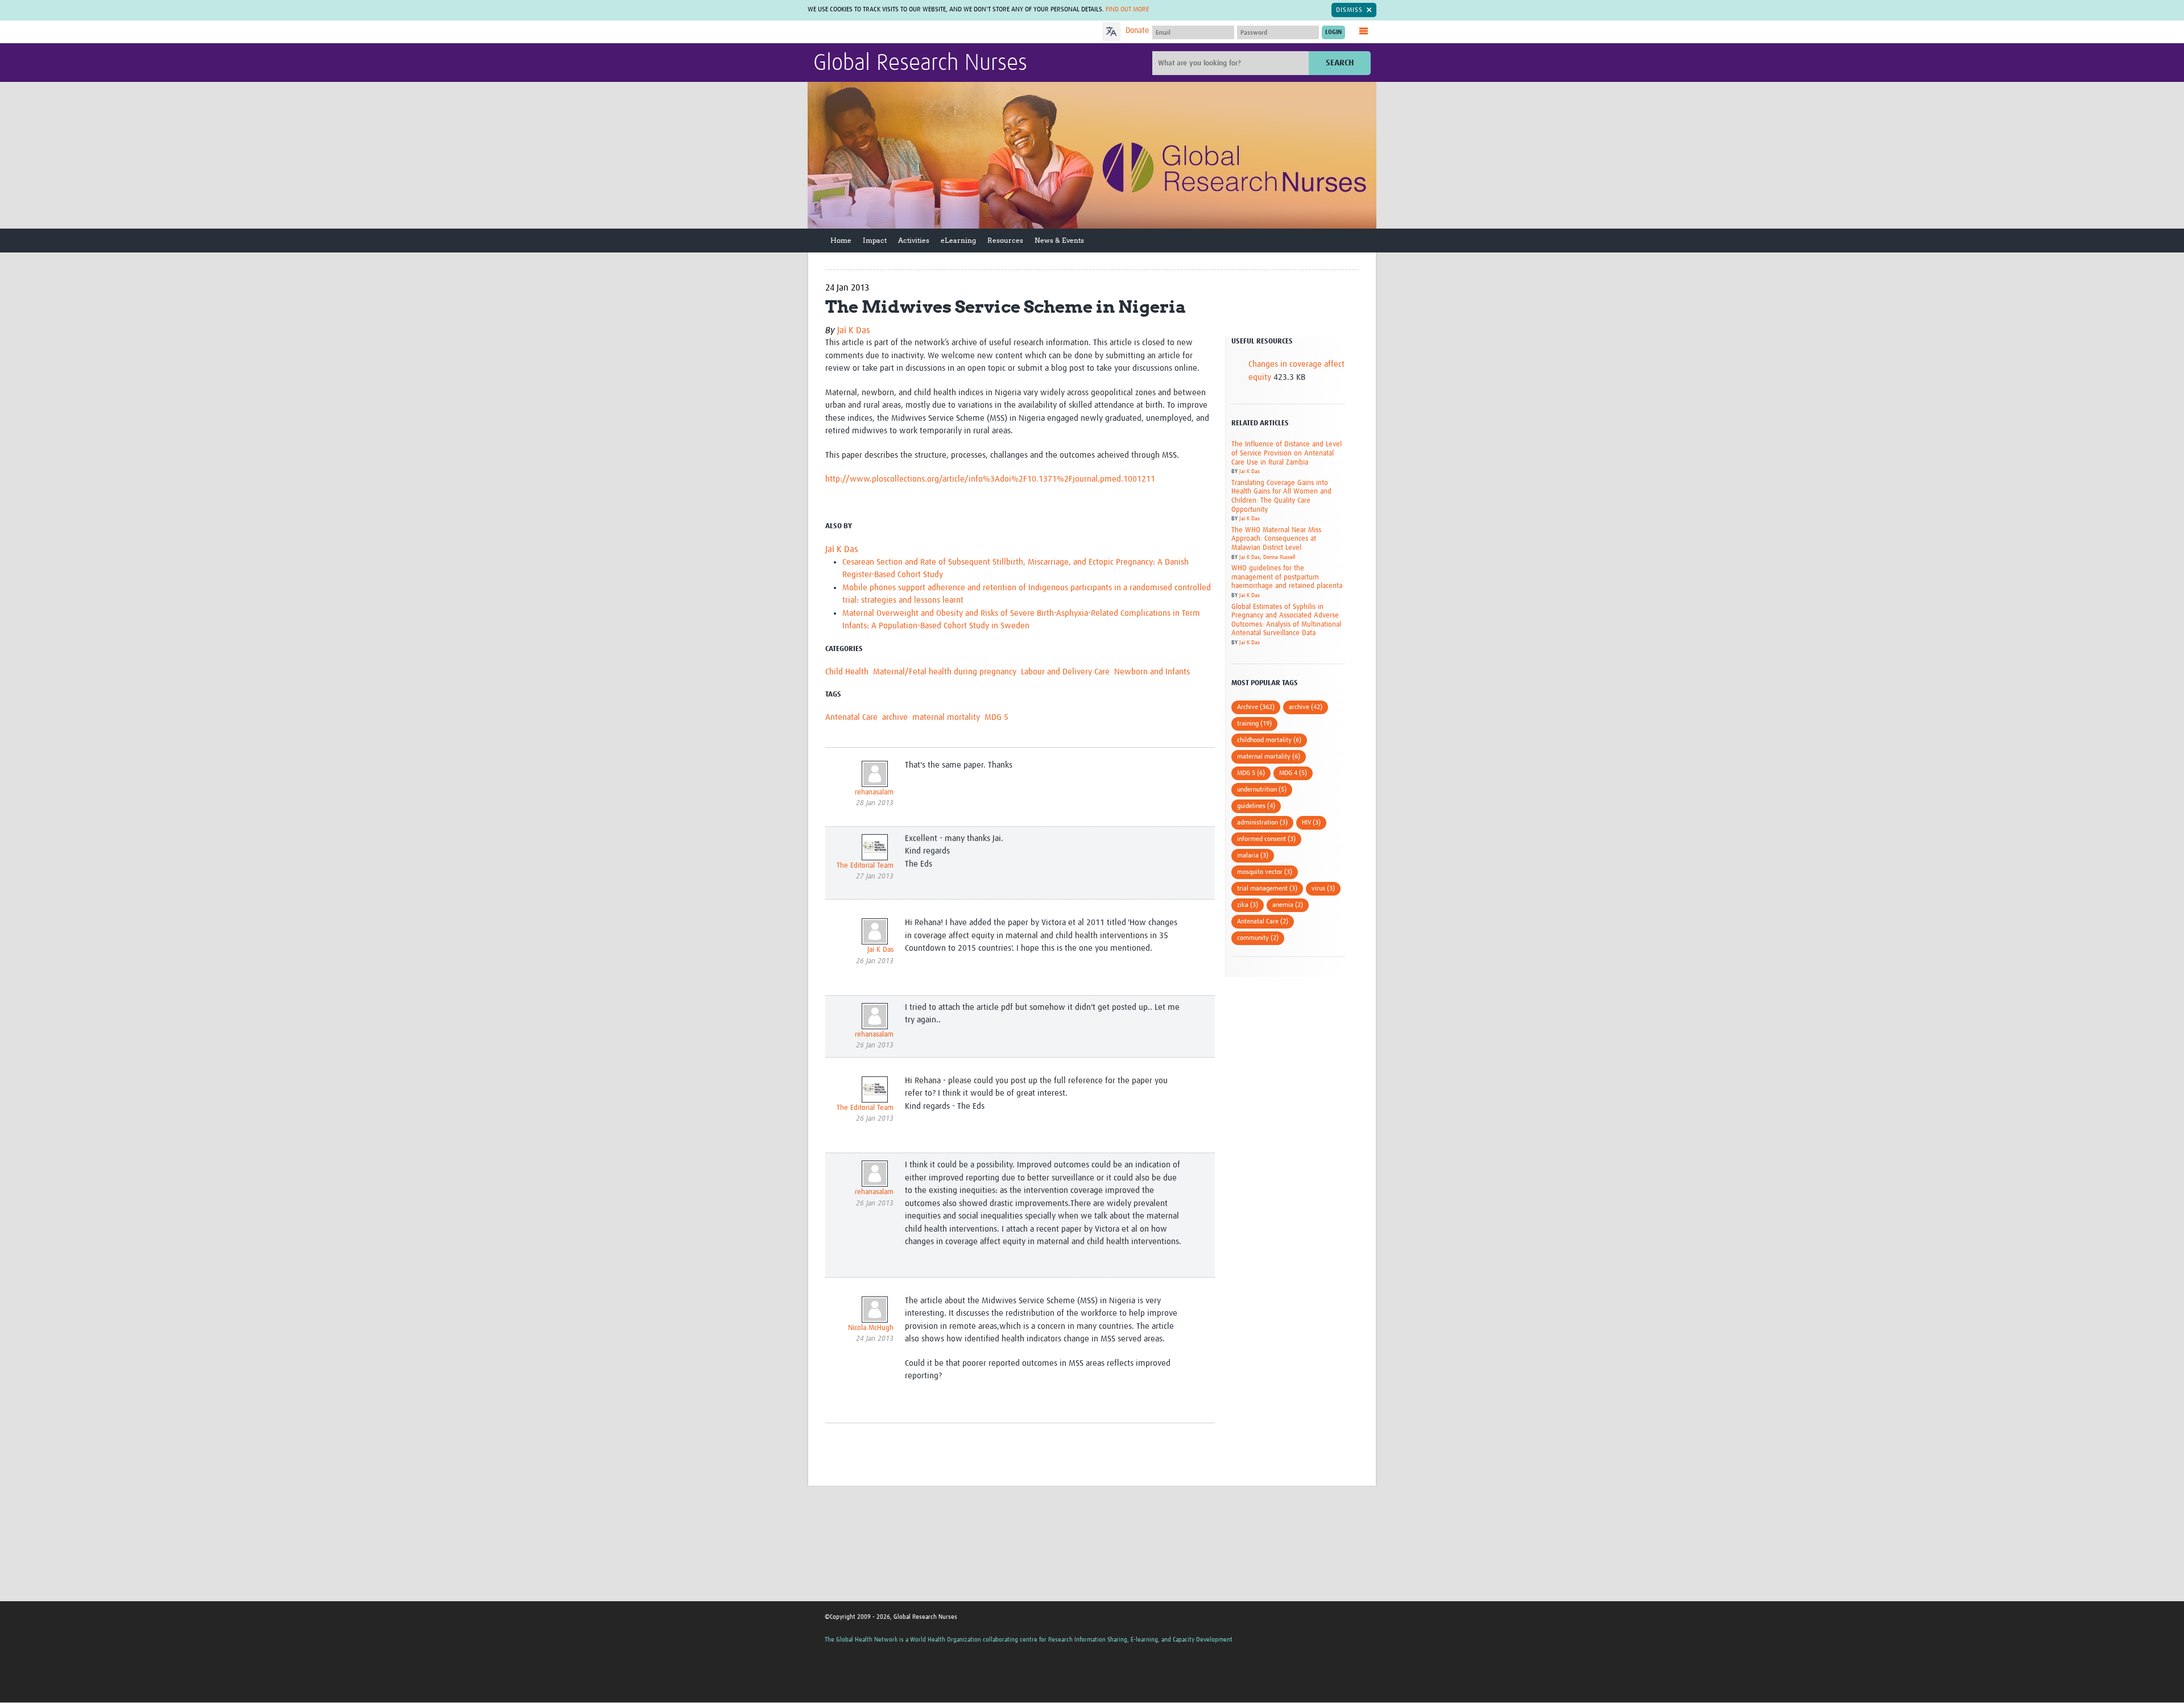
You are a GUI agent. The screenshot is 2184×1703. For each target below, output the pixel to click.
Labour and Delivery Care (1065, 672)
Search (1340, 63)
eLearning (958, 240)
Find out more (1127, 10)
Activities (914, 240)
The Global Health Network (898, 32)
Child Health (847, 672)
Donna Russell (1279, 557)
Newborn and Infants (1152, 672)
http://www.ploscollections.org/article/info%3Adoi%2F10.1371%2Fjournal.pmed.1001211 (990, 479)
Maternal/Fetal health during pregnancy (945, 672)
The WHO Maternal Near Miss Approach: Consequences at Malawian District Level (1276, 539)
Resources (1005, 240)
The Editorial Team (865, 866)
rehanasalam (874, 792)
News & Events (1059, 240)
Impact (875, 240)
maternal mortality (946, 717)
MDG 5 (996, 717)
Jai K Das (854, 330)
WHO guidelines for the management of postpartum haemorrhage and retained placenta (1287, 577)
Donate (1137, 31)
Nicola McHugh (871, 1328)
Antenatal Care (851, 717)
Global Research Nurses (920, 64)
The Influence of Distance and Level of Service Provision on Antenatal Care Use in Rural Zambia (1287, 453)
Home (841, 240)
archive (895, 717)
